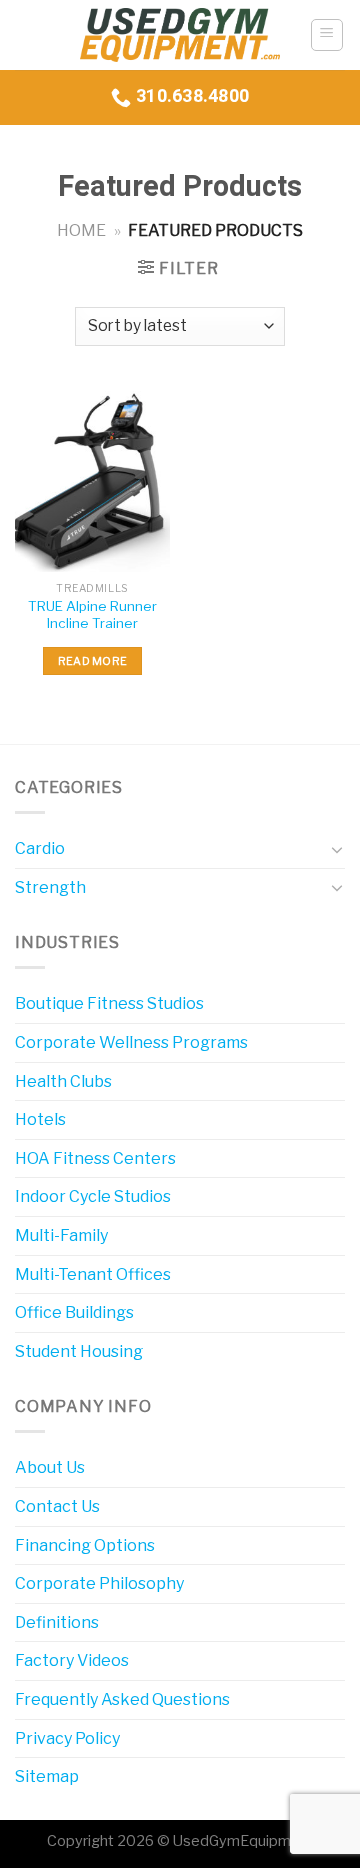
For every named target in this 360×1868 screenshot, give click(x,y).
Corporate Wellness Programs (131, 1042)
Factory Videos (72, 1660)
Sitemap (47, 1776)
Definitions (57, 1622)
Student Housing (79, 1351)
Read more (93, 661)
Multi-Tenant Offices (93, 1274)
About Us (50, 1467)
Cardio (40, 848)
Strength (50, 887)
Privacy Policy (67, 1738)
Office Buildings (74, 1312)
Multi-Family (61, 1235)
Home (81, 230)
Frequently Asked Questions (122, 1699)
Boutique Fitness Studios (109, 1003)
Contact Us (57, 1506)
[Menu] (327, 35)
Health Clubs (63, 1081)
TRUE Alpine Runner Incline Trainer (92, 615)
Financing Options (85, 1545)
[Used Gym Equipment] (180, 35)
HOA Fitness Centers (95, 1158)
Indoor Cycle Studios (93, 1196)
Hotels (40, 1119)
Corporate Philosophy (99, 1583)
